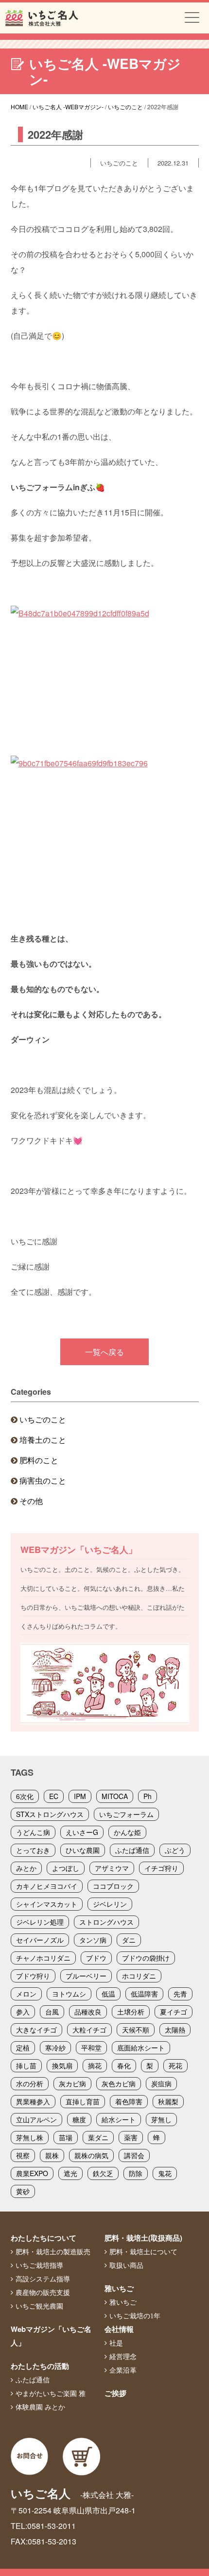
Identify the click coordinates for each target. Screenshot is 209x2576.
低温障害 (144, 1994)
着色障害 (129, 2101)
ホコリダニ (139, 1976)
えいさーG (82, 1832)
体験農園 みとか (40, 2407)
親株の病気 (91, 2155)
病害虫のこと (43, 1480)
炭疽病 (161, 2083)
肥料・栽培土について (143, 2252)
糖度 (79, 2119)
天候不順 (136, 2030)
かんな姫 (127, 1832)
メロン (26, 1994)
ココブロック (113, 1886)
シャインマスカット (47, 1904)
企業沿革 (123, 2370)
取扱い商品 (126, 2265)
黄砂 (23, 2191)
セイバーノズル (40, 1940)
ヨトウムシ (69, 1994)
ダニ (129, 1940)
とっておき (33, 1850)
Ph (148, 1796)
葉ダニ (98, 2137)
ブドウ (96, 1958)
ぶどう (175, 1850)
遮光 (70, 2173)
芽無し (161, 2119)
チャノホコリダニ (43, 1958)
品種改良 (88, 2012)
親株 (52, 2155)
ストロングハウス (106, 1922)
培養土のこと (43, 1440)
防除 (136, 2173)
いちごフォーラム (126, 1814)
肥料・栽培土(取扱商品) (143, 2238)
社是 (116, 2343)
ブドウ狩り (33, 1976)
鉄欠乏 (103, 2173)
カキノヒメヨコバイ (47, 1886)
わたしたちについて (44, 2238)
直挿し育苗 (83, 2101)
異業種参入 (33, 2101)
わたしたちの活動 (40, 2366)
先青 (180, 1994)
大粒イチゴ (89, 2030)
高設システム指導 (43, 2279)
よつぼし (66, 1868)
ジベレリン (110, 1904)
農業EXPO (32, 2173)
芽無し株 (30, 2137)
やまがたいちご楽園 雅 (51, 2394)
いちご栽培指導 (39, 2265)
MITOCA (115, 1796)
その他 (31, 1501)
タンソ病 (93, 1940)
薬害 (131, 2137)
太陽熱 (175, 2030)
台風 (52, 2012)
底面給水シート (141, 2048)
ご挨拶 (115, 2393)
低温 (108, 1994)
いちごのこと (43, 1419)
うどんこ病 (33, 1832)
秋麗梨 (168, 2101)
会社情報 (119, 2329)
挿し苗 (26, 2065)
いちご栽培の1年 (135, 2316)
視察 (23, 2155)
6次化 (25, 1796)
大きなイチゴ (36, 2030)
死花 (175, 2065)
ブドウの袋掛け (146, 1958)
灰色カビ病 (119, 2083)
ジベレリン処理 (40, 1922)
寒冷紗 (55, 2048)
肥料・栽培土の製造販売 (53, 2252)
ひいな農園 (83, 1850)
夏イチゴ (174, 2012)
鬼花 (165, 2173)
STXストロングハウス (50, 1814)
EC (54, 1796)
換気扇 (62, 2065)
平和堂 (91, 2048)
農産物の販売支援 (43, 2293)
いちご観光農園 (39, 2306)
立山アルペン (36, 2119)
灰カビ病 (72, 2083)
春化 (124, 2065)
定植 (23, 2048)
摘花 (95, 2065)
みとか (26, 1868)
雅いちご (119, 2288)
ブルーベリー (86, 1976)
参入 (23, 2012)
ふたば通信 (132, 1850)
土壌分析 (131, 2012)
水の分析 (30, 2083)
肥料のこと (39, 1460)
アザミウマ (112, 1868)
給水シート (119, 2119)
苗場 (66, 2137)
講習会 (134, 2155)
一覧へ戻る (104, 1352)
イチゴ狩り (161, 1868)
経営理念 (123, 2357)
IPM (80, 1796)
